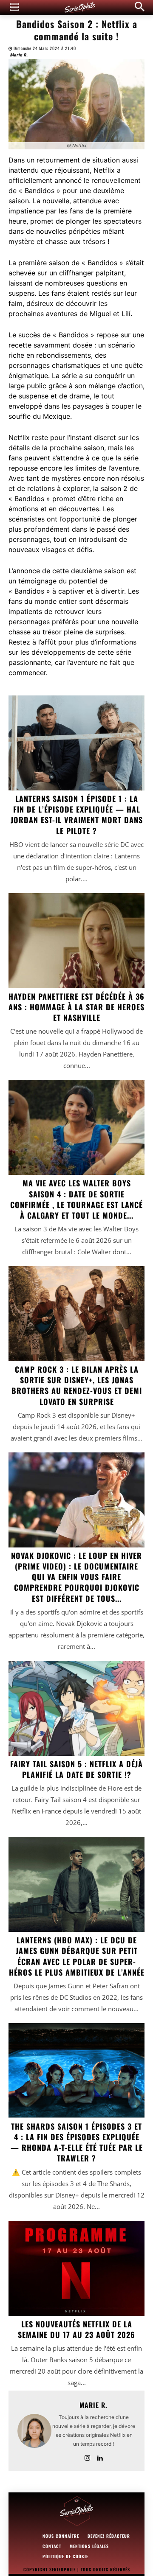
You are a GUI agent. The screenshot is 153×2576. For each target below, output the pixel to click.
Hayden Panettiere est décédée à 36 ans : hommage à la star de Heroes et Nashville (76, 1007)
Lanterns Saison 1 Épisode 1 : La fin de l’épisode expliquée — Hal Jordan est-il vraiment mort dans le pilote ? (77, 815)
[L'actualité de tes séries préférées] (76, 2512)
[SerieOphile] (80, 8)
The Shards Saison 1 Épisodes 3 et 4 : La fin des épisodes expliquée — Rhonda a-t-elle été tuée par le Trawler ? (77, 2142)
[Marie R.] (34, 2431)
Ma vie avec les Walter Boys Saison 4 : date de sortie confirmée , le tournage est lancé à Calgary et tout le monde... (76, 1199)
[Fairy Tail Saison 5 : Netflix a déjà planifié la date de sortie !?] (76, 1708)
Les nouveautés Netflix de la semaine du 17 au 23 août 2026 (76, 2329)
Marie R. (19, 55)
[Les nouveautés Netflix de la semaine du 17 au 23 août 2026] (76, 2268)
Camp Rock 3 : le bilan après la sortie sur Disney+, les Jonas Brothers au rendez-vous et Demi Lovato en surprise (77, 1385)
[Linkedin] (100, 2456)
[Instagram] (87, 2456)
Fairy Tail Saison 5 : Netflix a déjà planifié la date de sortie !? (76, 1769)
